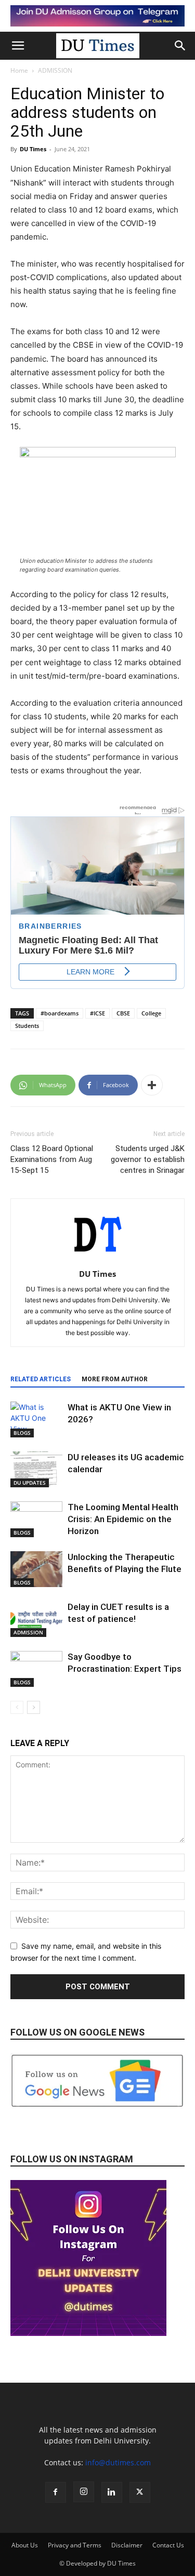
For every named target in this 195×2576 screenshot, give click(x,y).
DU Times (33, 149)
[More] (152, 1085)
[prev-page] (17, 1707)
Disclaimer (127, 2545)
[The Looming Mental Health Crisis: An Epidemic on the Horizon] (36, 1519)
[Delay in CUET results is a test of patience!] (36, 1619)
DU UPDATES (30, 1483)
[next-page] (34, 1707)
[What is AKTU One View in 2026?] (36, 1419)
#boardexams (60, 1013)
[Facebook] (56, 2492)
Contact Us (168, 2545)
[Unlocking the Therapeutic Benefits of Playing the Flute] (36, 1569)
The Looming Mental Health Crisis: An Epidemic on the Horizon (123, 1519)
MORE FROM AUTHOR (115, 1379)
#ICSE (97, 1013)
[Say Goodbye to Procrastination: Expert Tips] (36, 1669)
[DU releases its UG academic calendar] (36, 1469)
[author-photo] (98, 1259)
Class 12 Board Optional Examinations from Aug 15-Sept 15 (52, 1159)
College (151, 1013)
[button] (18, 46)
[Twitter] (140, 2492)
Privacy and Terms (75, 2545)
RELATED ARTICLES (41, 1379)
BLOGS (22, 1433)
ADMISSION (55, 70)
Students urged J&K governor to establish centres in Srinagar (148, 1159)
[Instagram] (84, 2492)
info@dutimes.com (118, 2462)
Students (27, 1026)
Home (19, 70)
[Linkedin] (112, 2492)
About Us (25, 2545)
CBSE (123, 1013)
